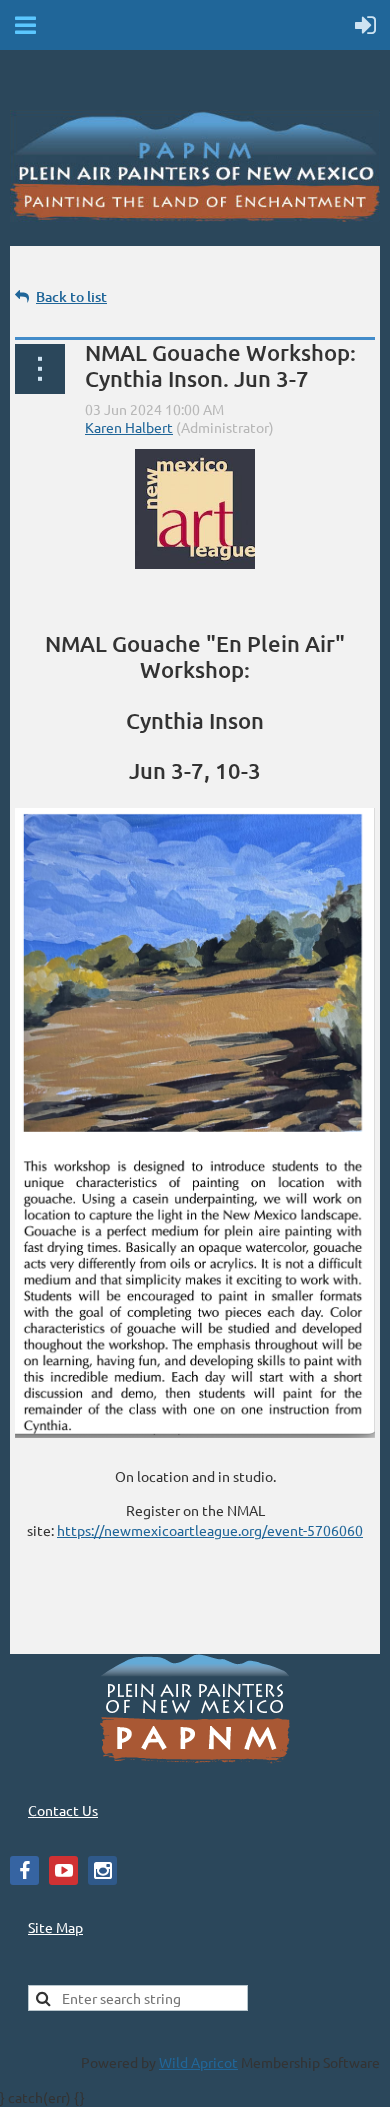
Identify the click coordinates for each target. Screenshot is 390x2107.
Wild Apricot (198, 2062)
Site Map (55, 1927)
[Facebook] (24, 1870)
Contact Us (63, 1810)
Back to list (71, 296)
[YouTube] (63, 1870)
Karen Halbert (129, 427)
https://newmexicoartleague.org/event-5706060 (210, 1530)
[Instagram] (102, 1870)
